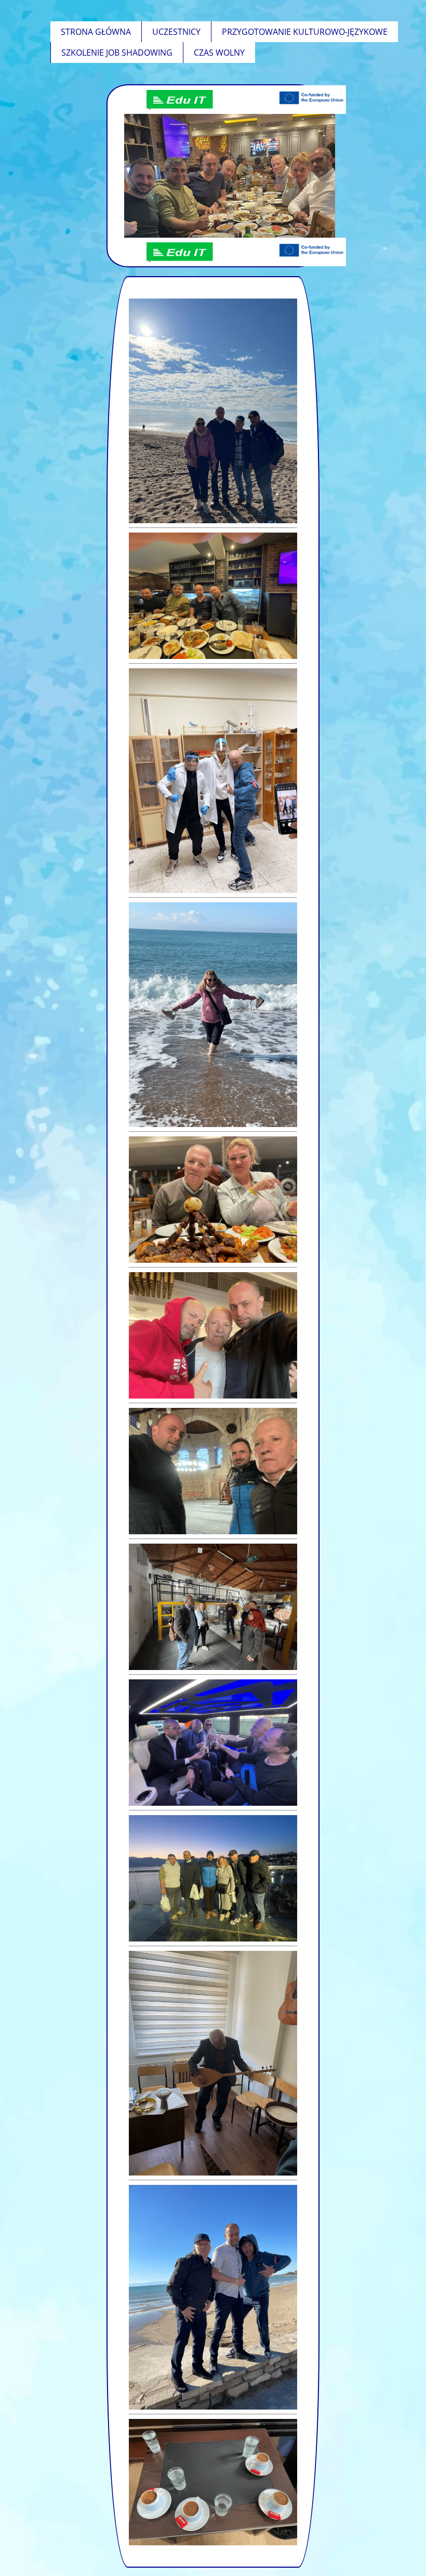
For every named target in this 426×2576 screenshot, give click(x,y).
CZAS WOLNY (219, 53)
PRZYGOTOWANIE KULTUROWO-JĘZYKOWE (305, 32)
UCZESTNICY (176, 32)
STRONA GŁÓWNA (96, 32)
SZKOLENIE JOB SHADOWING (117, 53)
